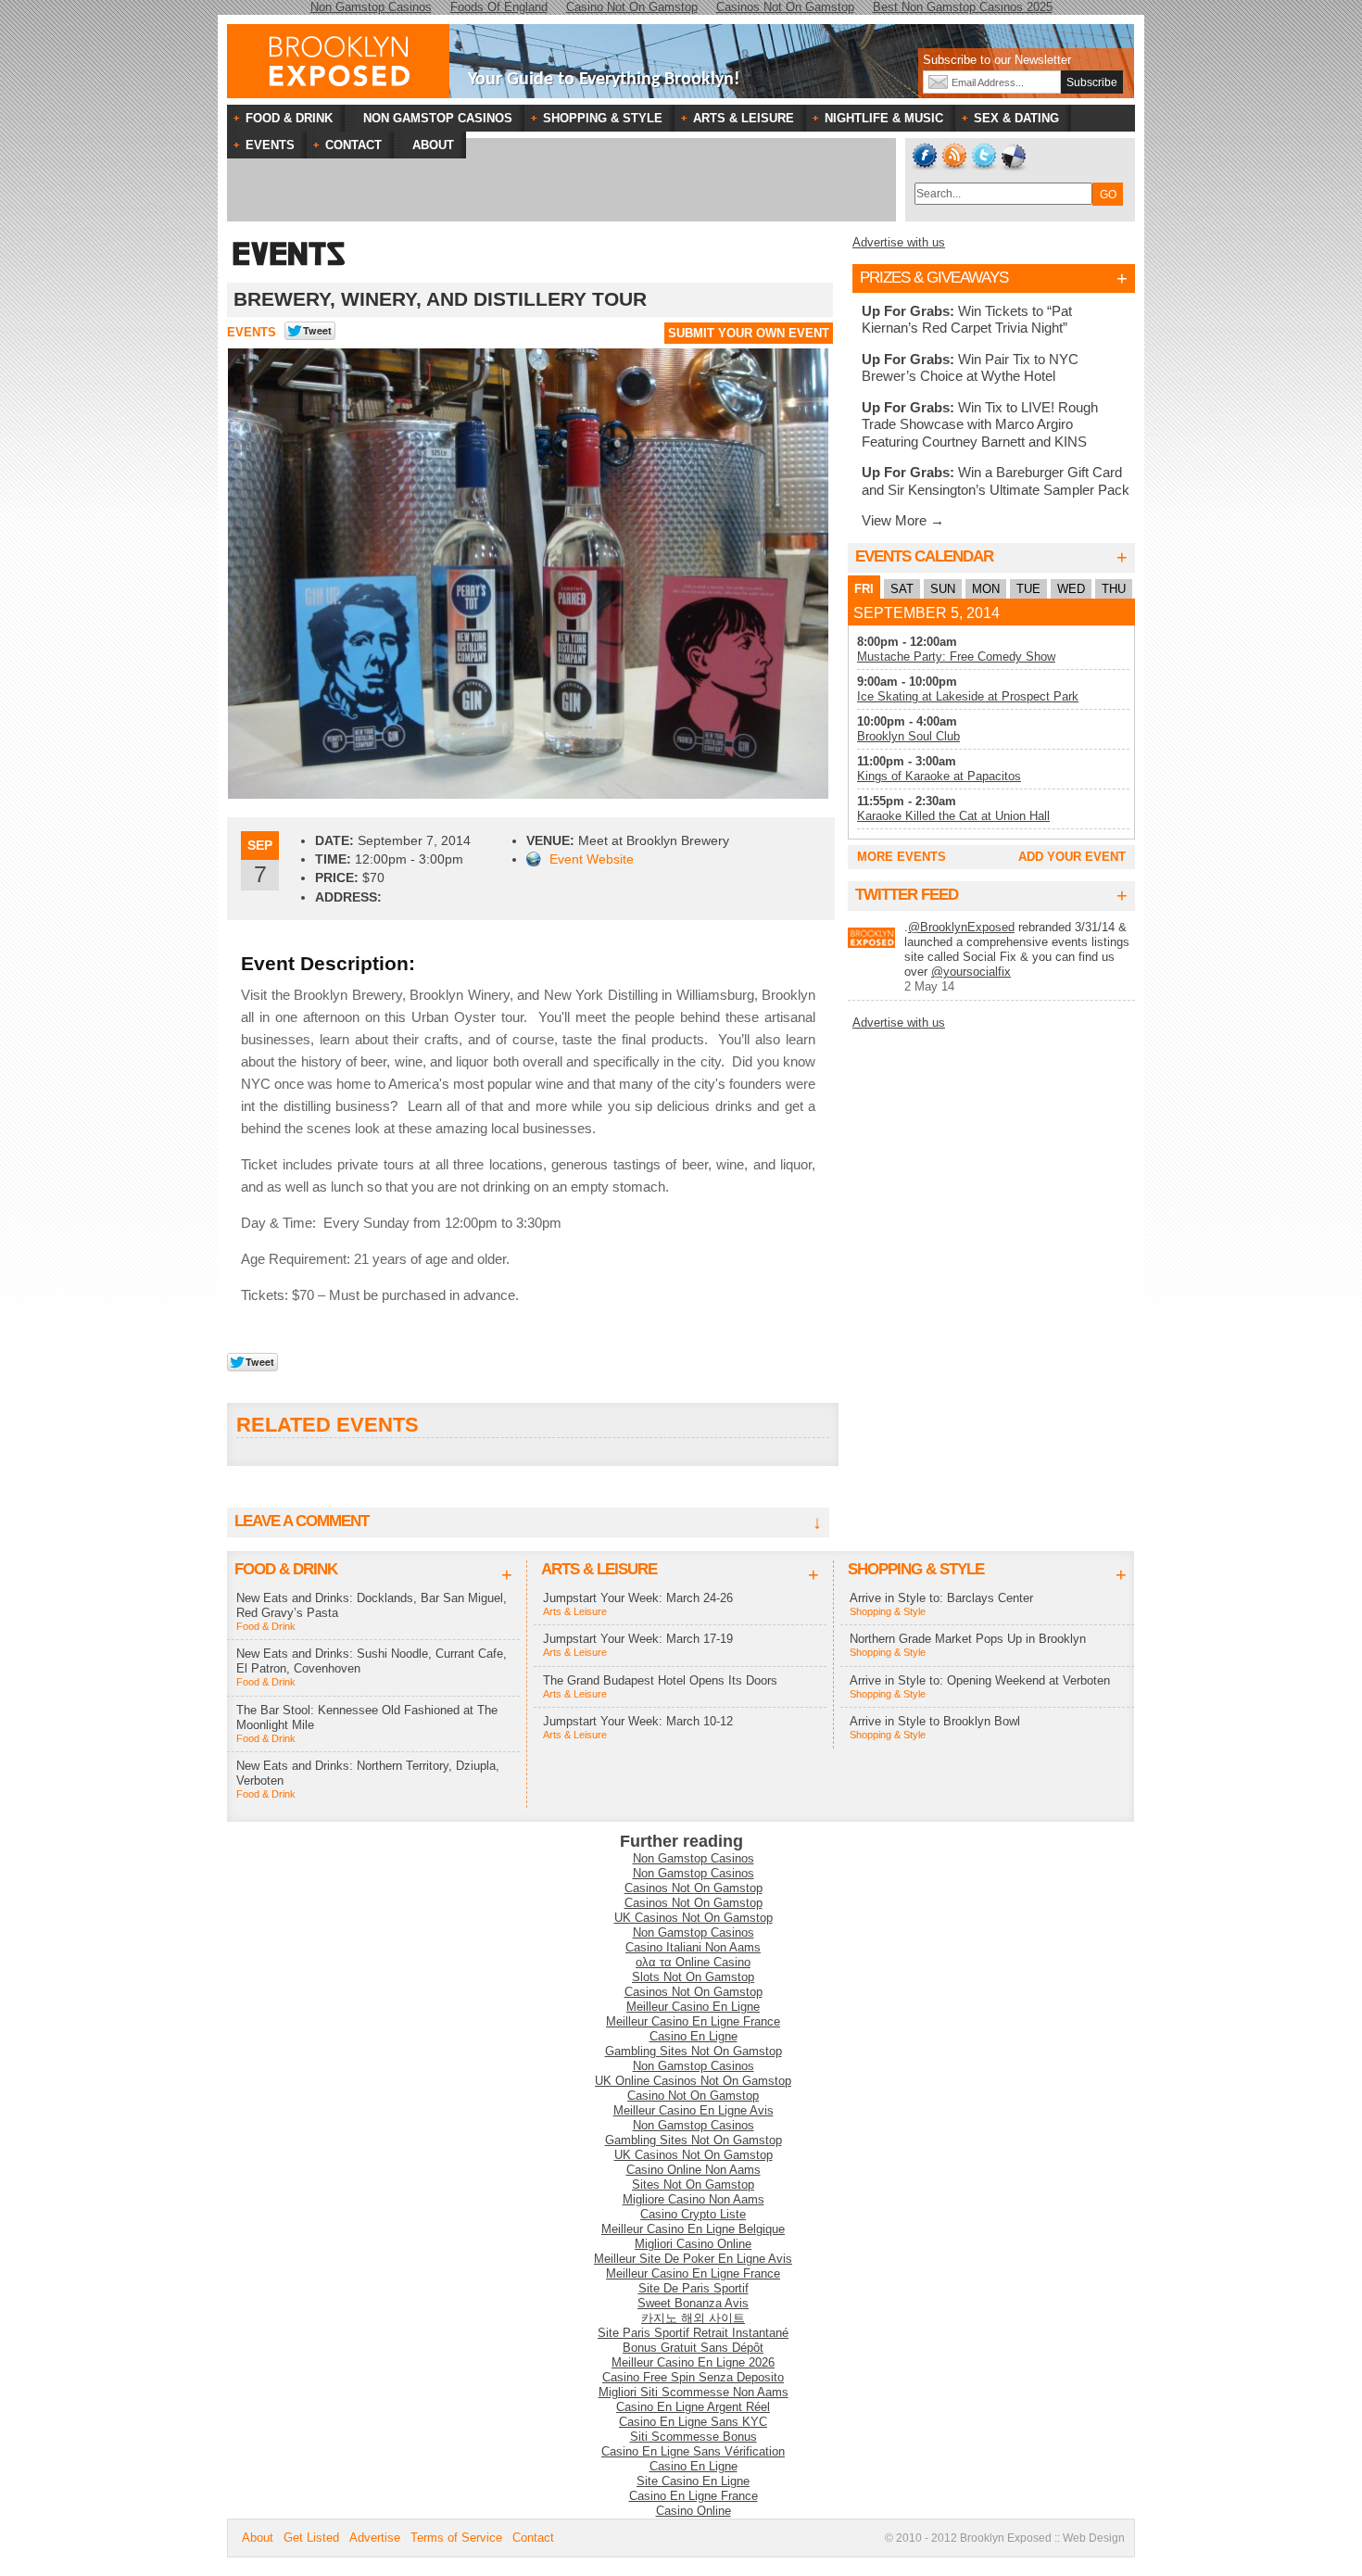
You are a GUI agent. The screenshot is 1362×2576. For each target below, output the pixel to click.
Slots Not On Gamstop (693, 1977)
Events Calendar (924, 556)
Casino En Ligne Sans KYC (693, 2422)
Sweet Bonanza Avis (693, 2303)
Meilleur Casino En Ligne (693, 2007)
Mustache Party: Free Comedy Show (956, 657)
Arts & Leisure (734, 120)
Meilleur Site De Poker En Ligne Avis (693, 2259)
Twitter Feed (907, 895)
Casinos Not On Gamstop (694, 1888)
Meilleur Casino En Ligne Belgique (693, 2229)
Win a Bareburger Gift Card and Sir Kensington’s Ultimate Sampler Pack (996, 480)
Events (252, 332)
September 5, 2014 (927, 613)
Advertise (375, 2538)
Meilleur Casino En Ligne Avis (694, 2110)
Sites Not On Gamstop (693, 2185)
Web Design (1094, 2538)
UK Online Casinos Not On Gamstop (693, 2081)
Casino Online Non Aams (694, 2170)
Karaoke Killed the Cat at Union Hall (953, 816)
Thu (1114, 589)
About (258, 2538)
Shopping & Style (593, 120)
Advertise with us (899, 242)
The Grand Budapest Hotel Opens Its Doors (660, 1680)
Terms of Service (456, 2538)
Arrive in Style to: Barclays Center (941, 1598)
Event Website (592, 859)
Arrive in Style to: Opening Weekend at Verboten (980, 1680)
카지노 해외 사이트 (693, 2318)
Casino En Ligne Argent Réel (693, 2407)
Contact (533, 2538)
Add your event (1072, 857)
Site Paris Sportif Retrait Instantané (693, 2333)
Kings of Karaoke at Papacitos (939, 776)
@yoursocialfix (971, 972)
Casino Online (694, 2511)
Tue (1028, 589)
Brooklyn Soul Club (908, 736)
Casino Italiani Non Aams (693, 1947)
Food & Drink (280, 120)
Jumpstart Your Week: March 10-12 (638, 1721)
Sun (943, 589)
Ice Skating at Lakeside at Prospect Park (968, 696)
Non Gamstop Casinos (694, 1858)
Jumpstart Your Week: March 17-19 (638, 1639)
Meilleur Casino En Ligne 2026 (693, 2362)
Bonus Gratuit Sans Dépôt (693, 2348)
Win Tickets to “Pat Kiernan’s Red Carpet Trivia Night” (967, 319)
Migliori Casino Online (693, 2244)
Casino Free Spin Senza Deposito (693, 2377)
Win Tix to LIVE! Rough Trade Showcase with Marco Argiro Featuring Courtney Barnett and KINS (980, 424)
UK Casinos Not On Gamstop (694, 1918)
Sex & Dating (1007, 120)
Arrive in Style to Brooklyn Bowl (935, 1721)
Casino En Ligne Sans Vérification (693, 2451)
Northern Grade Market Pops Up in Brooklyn (968, 1639)
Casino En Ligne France (694, 2496)
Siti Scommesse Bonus (694, 2437)
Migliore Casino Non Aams (694, 2199)
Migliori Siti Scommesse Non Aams (694, 2392)
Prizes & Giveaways (934, 278)
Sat (902, 589)
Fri (864, 589)
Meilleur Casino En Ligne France (693, 2021)
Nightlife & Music (875, 120)
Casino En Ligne (694, 2036)
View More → (903, 520)
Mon (986, 589)
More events (902, 857)
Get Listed (311, 2538)
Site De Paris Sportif (694, 2288)
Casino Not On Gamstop (693, 2096)
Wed (1071, 589)
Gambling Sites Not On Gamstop (694, 2051)
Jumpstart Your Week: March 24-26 (638, 1598)
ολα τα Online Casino (693, 1962)
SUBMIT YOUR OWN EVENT (749, 333)
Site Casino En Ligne (693, 2481)
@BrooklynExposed (961, 927)
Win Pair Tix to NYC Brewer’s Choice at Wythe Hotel (970, 367)
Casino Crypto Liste (693, 2214)
